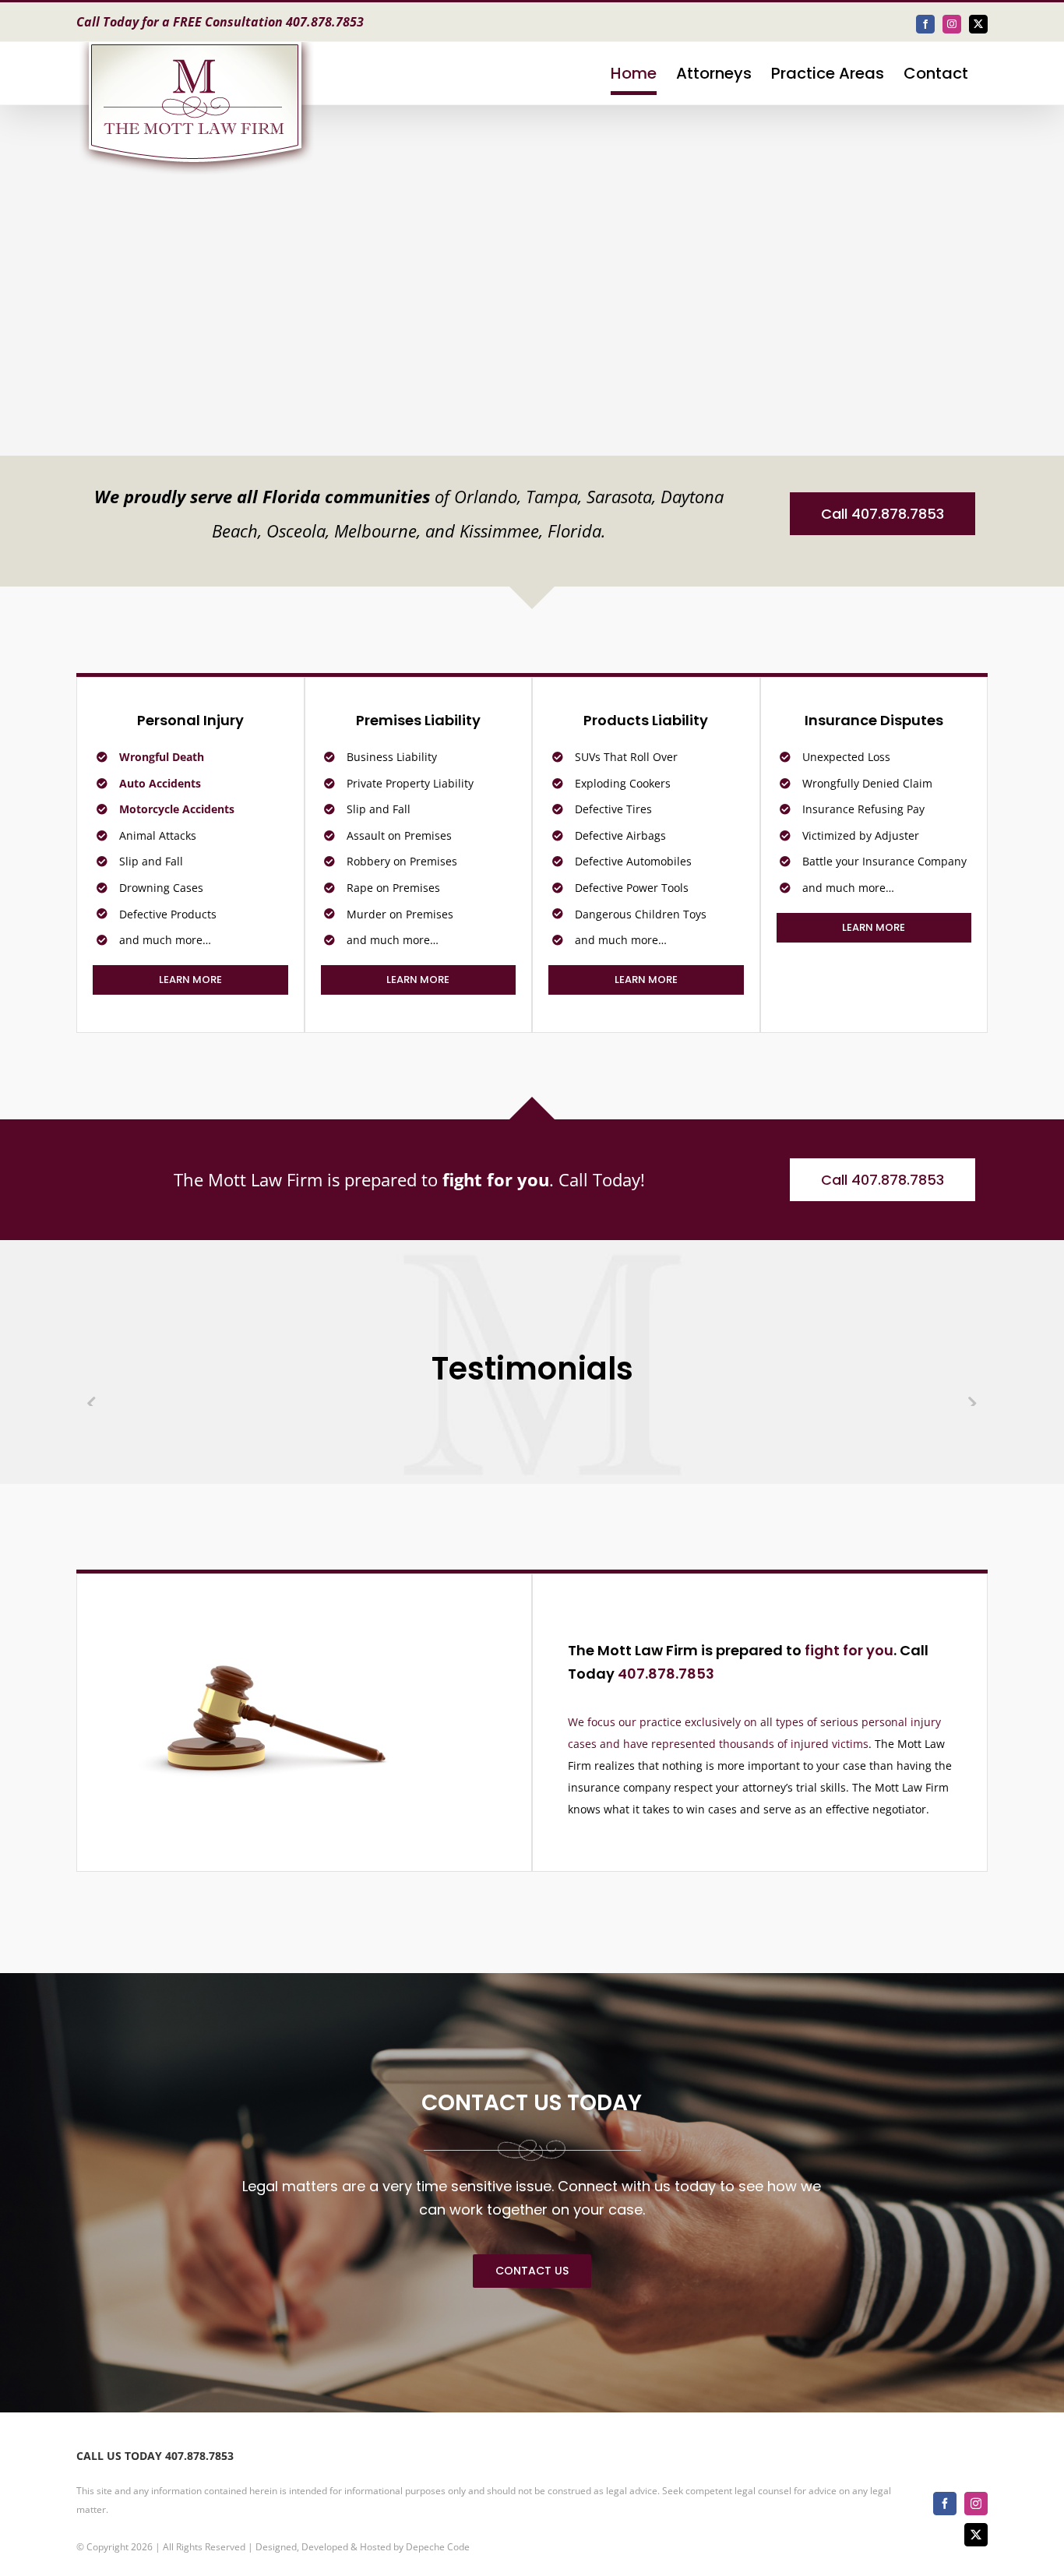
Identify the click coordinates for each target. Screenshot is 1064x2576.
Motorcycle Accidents (177, 809)
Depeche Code (438, 2547)
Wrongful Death (162, 757)
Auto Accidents (160, 783)
